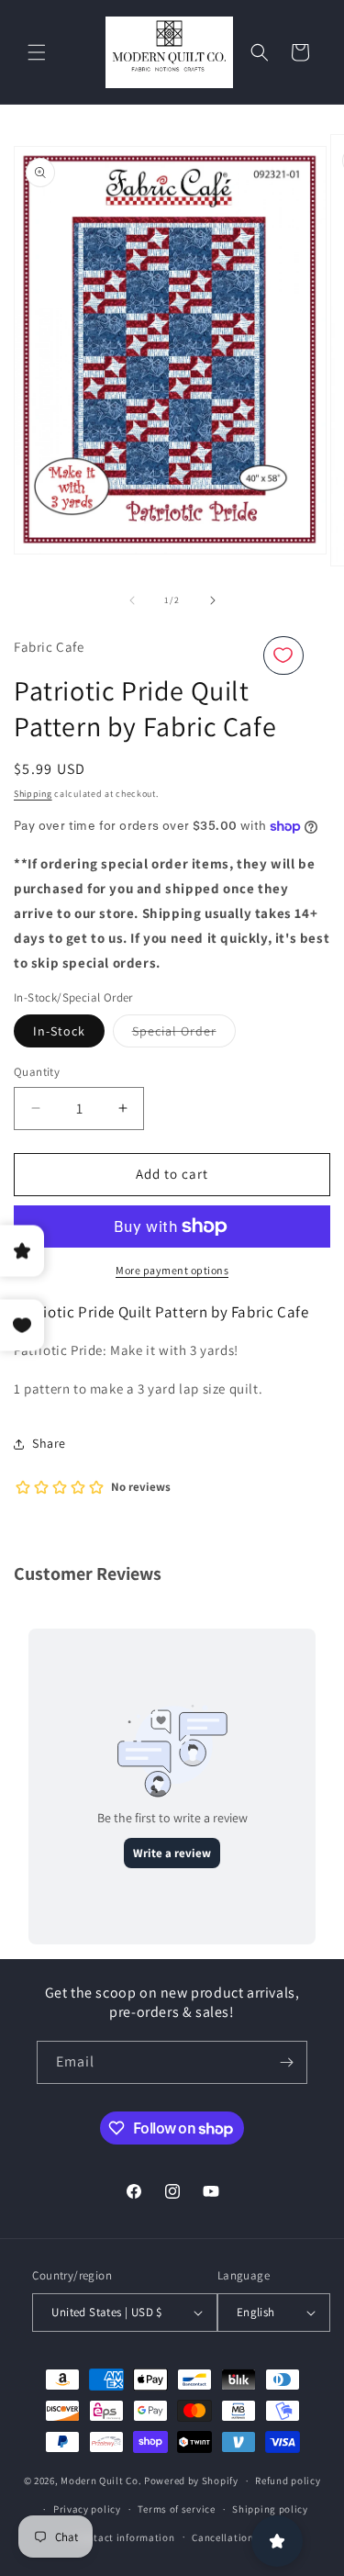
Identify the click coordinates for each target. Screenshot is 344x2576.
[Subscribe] (286, 2062)
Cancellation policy (239, 2537)
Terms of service (176, 2509)
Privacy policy (87, 2509)
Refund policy (288, 2481)
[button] (37, 52)
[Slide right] (213, 600)
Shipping (33, 794)
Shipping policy (270, 2509)
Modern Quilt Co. (101, 2481)
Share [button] (49, 1443)
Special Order (184, 1035)
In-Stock (59, 1031)
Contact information (125, 2537)
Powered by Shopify (191, 2481)
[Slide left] (132, 600)
